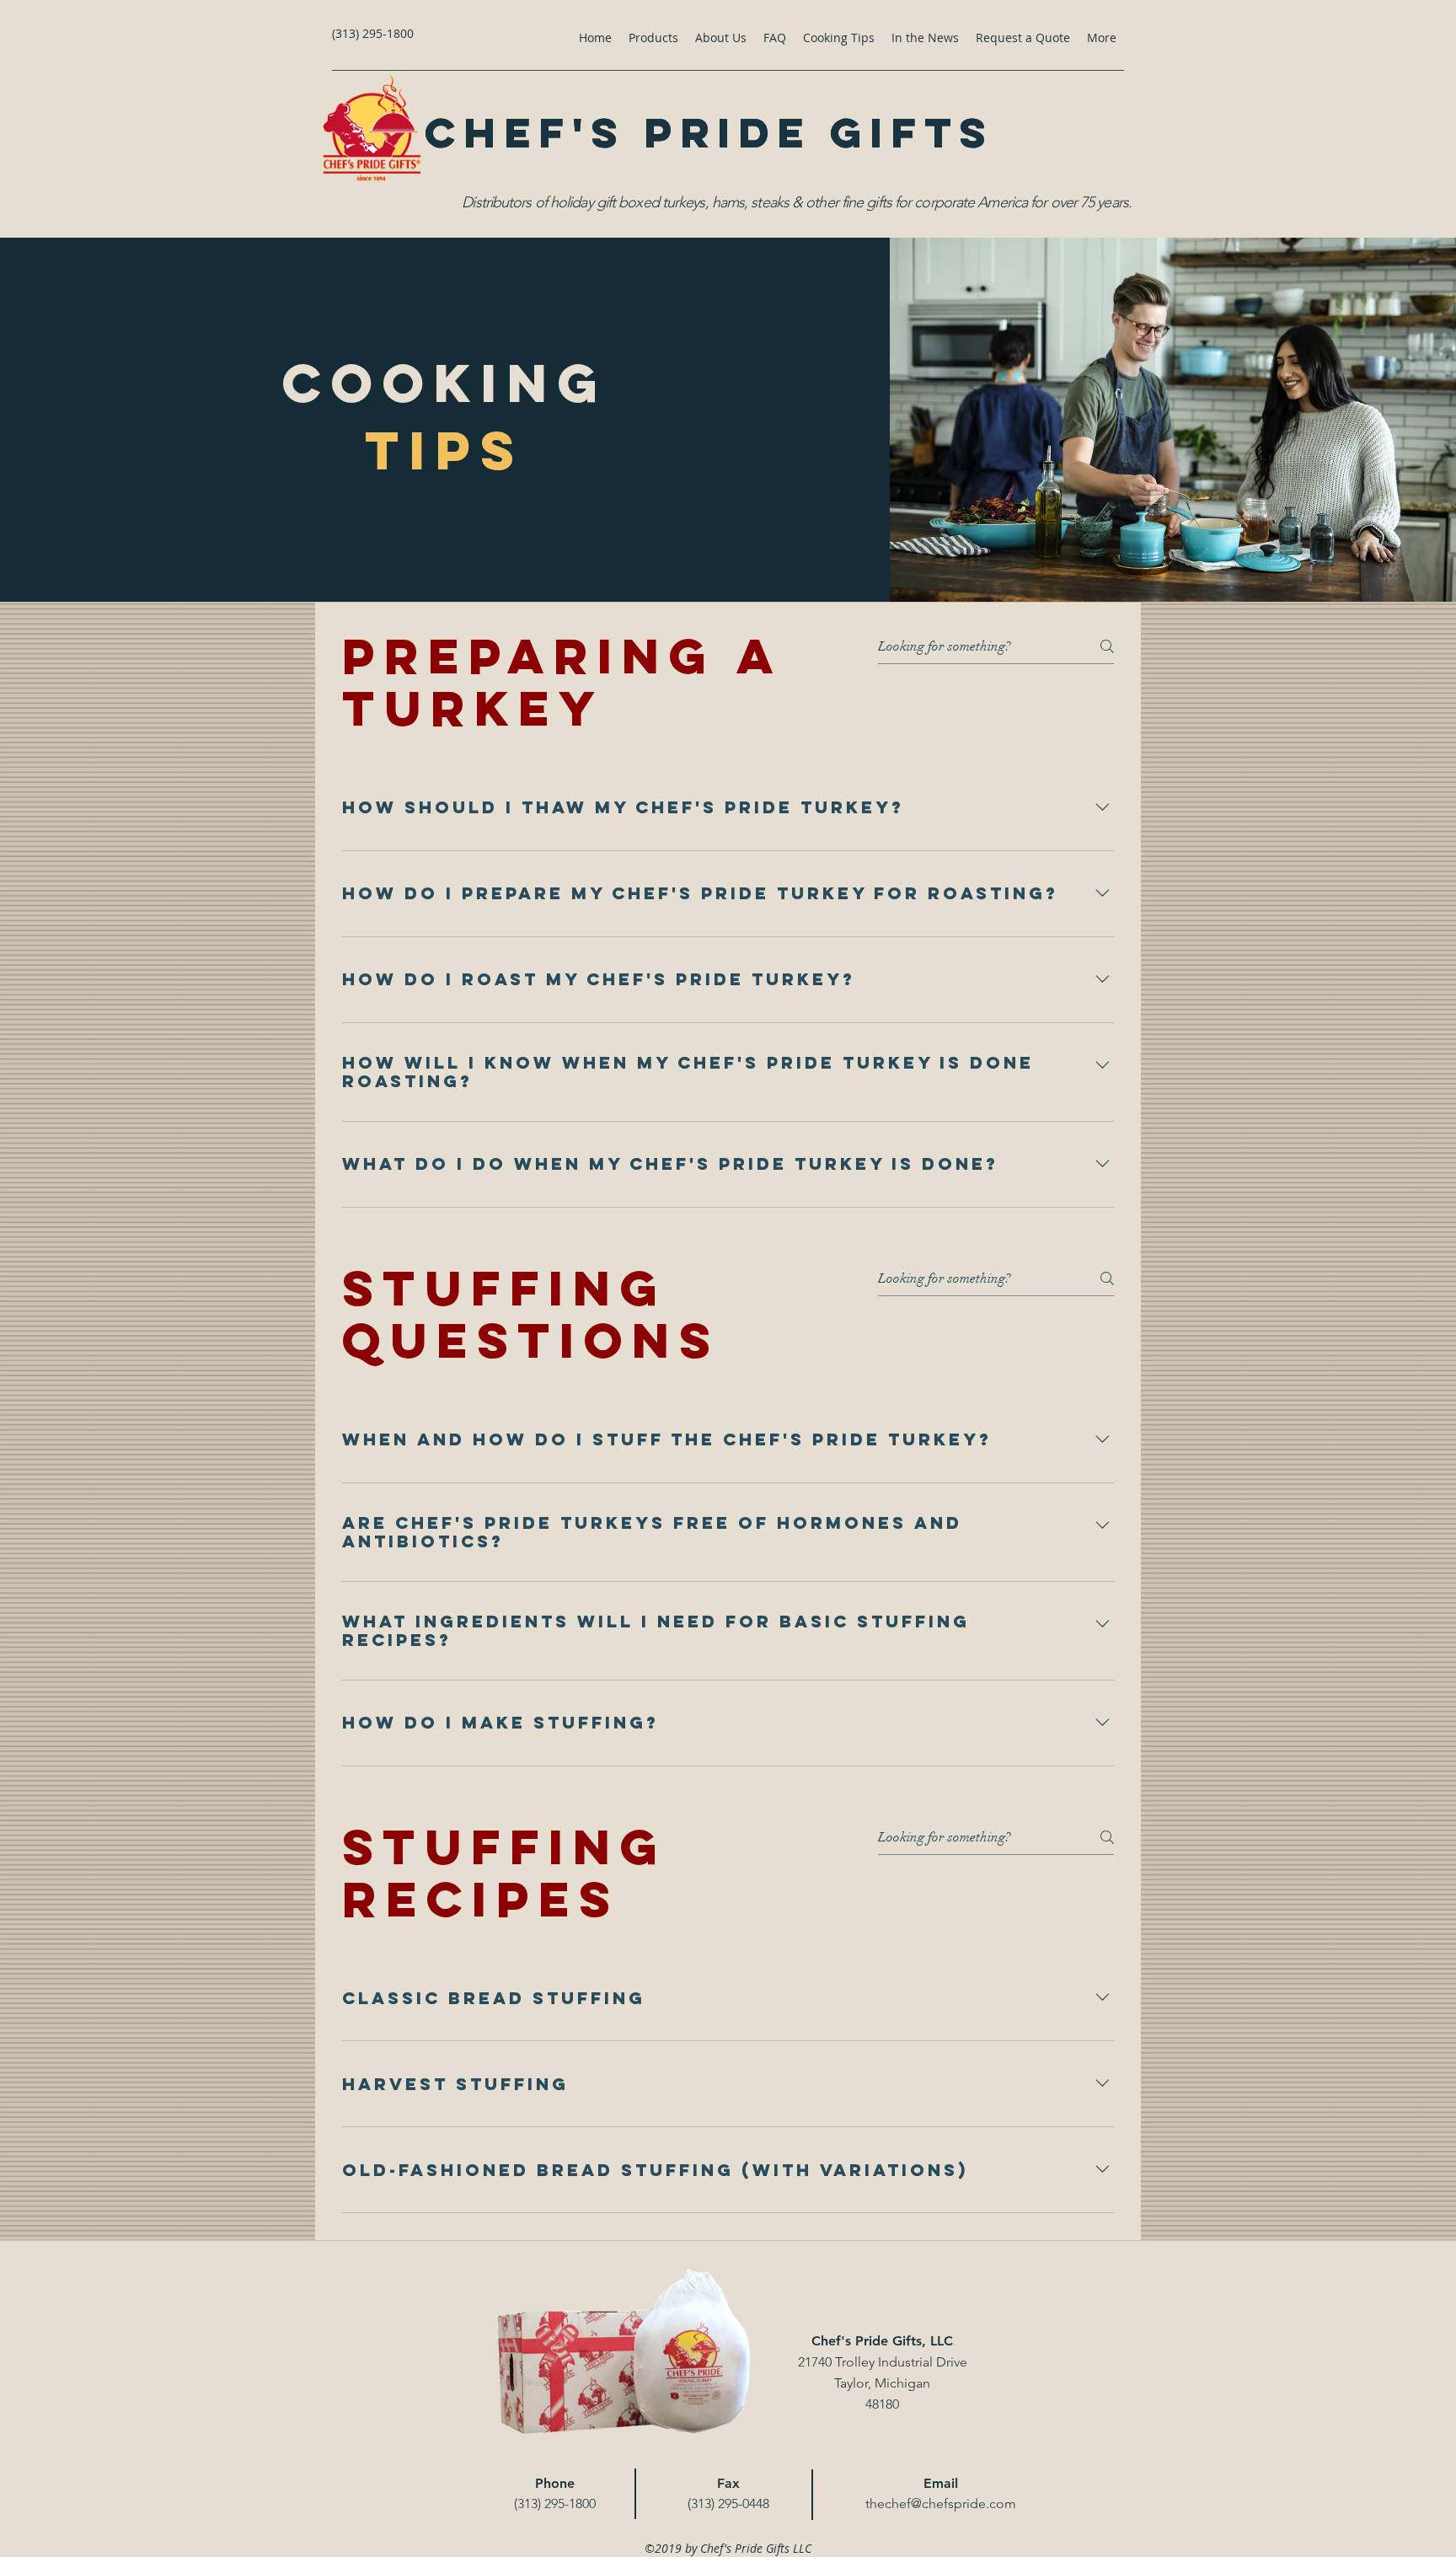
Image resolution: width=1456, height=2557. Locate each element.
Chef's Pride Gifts (709, 132)
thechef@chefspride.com (941, 2503)
